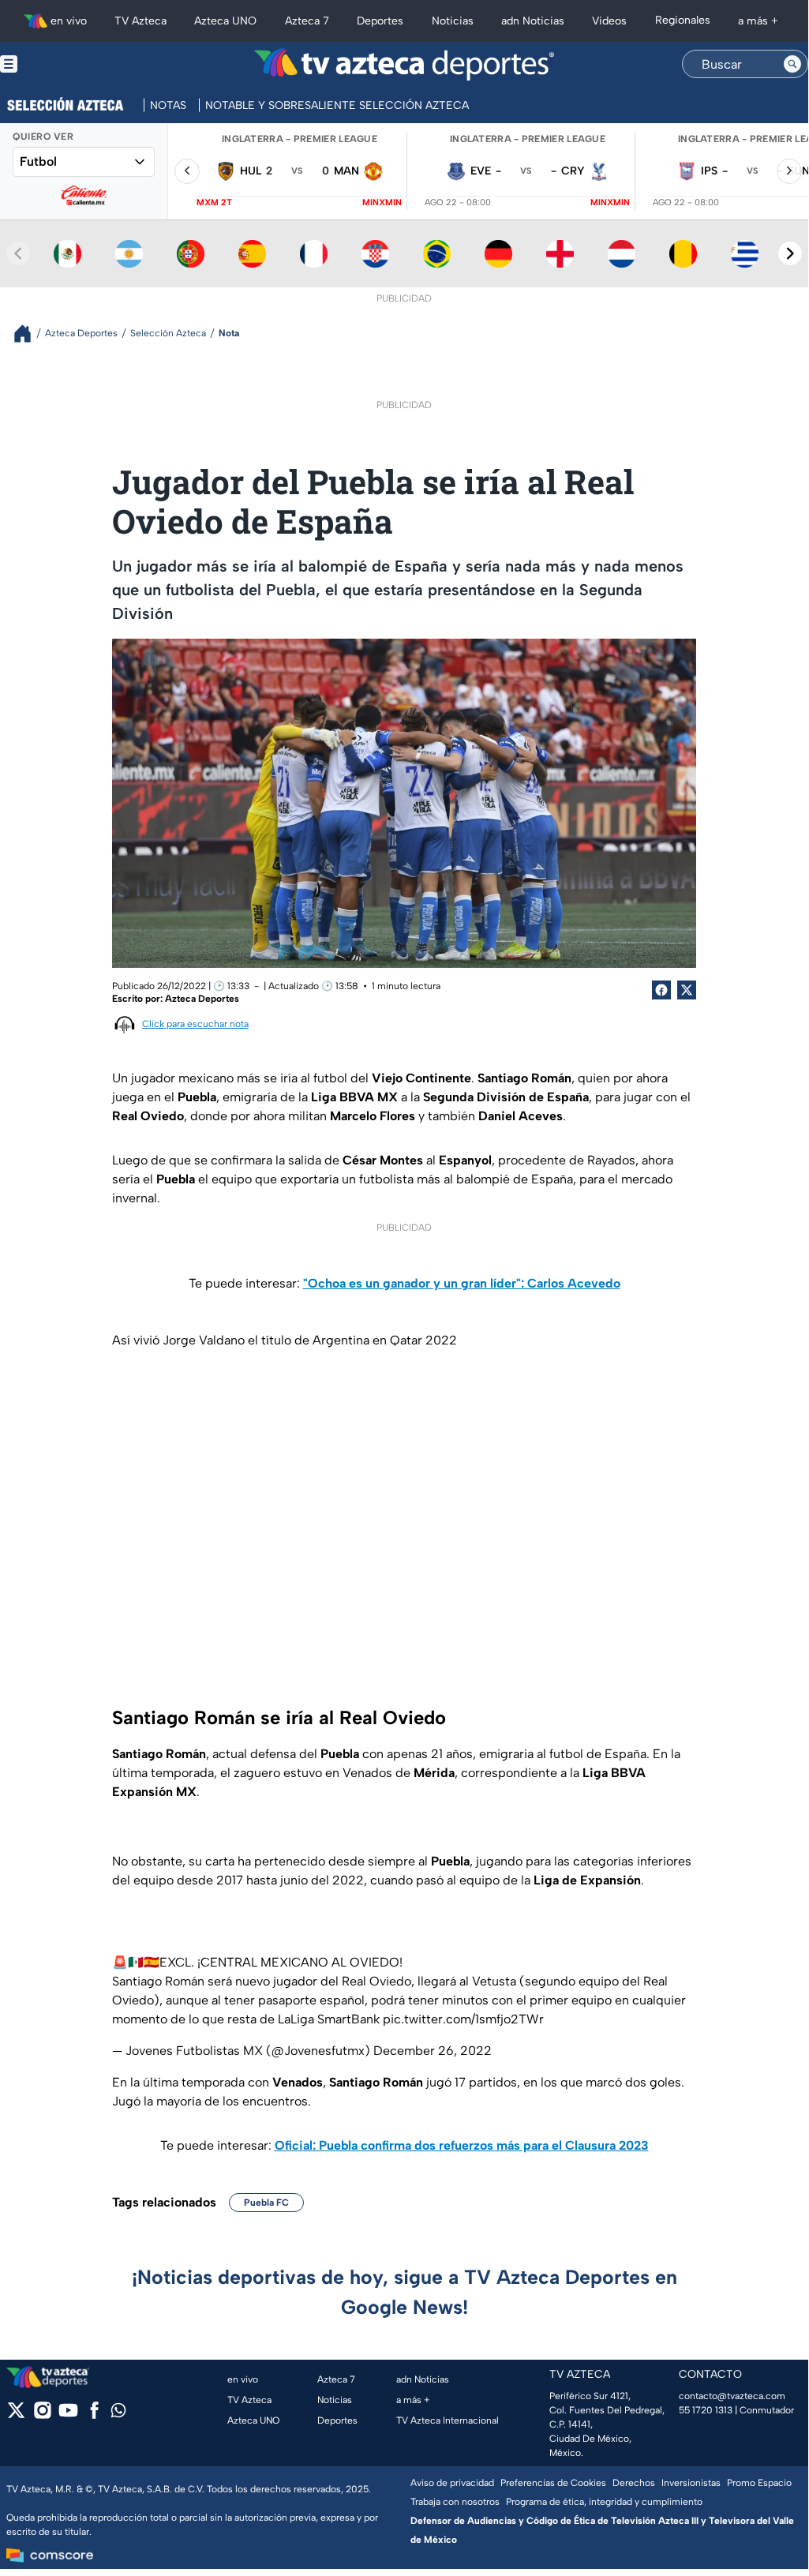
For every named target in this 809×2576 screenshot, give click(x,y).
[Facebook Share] (661, 990)
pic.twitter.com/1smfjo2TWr (463, 2019)
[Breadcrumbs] (29, 334)
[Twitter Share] (687, 990)
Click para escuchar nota (195, 1024)
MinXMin (382, 202)
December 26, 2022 (433, 2051)
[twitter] (16, 2415)
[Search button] (792, 64)
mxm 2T (214, 202)
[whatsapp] (118, 2414)
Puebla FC (266, 2203)
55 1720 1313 (706, 2410)
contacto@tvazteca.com (732, 2396)
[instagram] (42, 2415)
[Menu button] (63, 64)
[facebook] (94, 2415)
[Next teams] (790, 253)
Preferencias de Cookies (553, 2483)
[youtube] (68, 2415)
